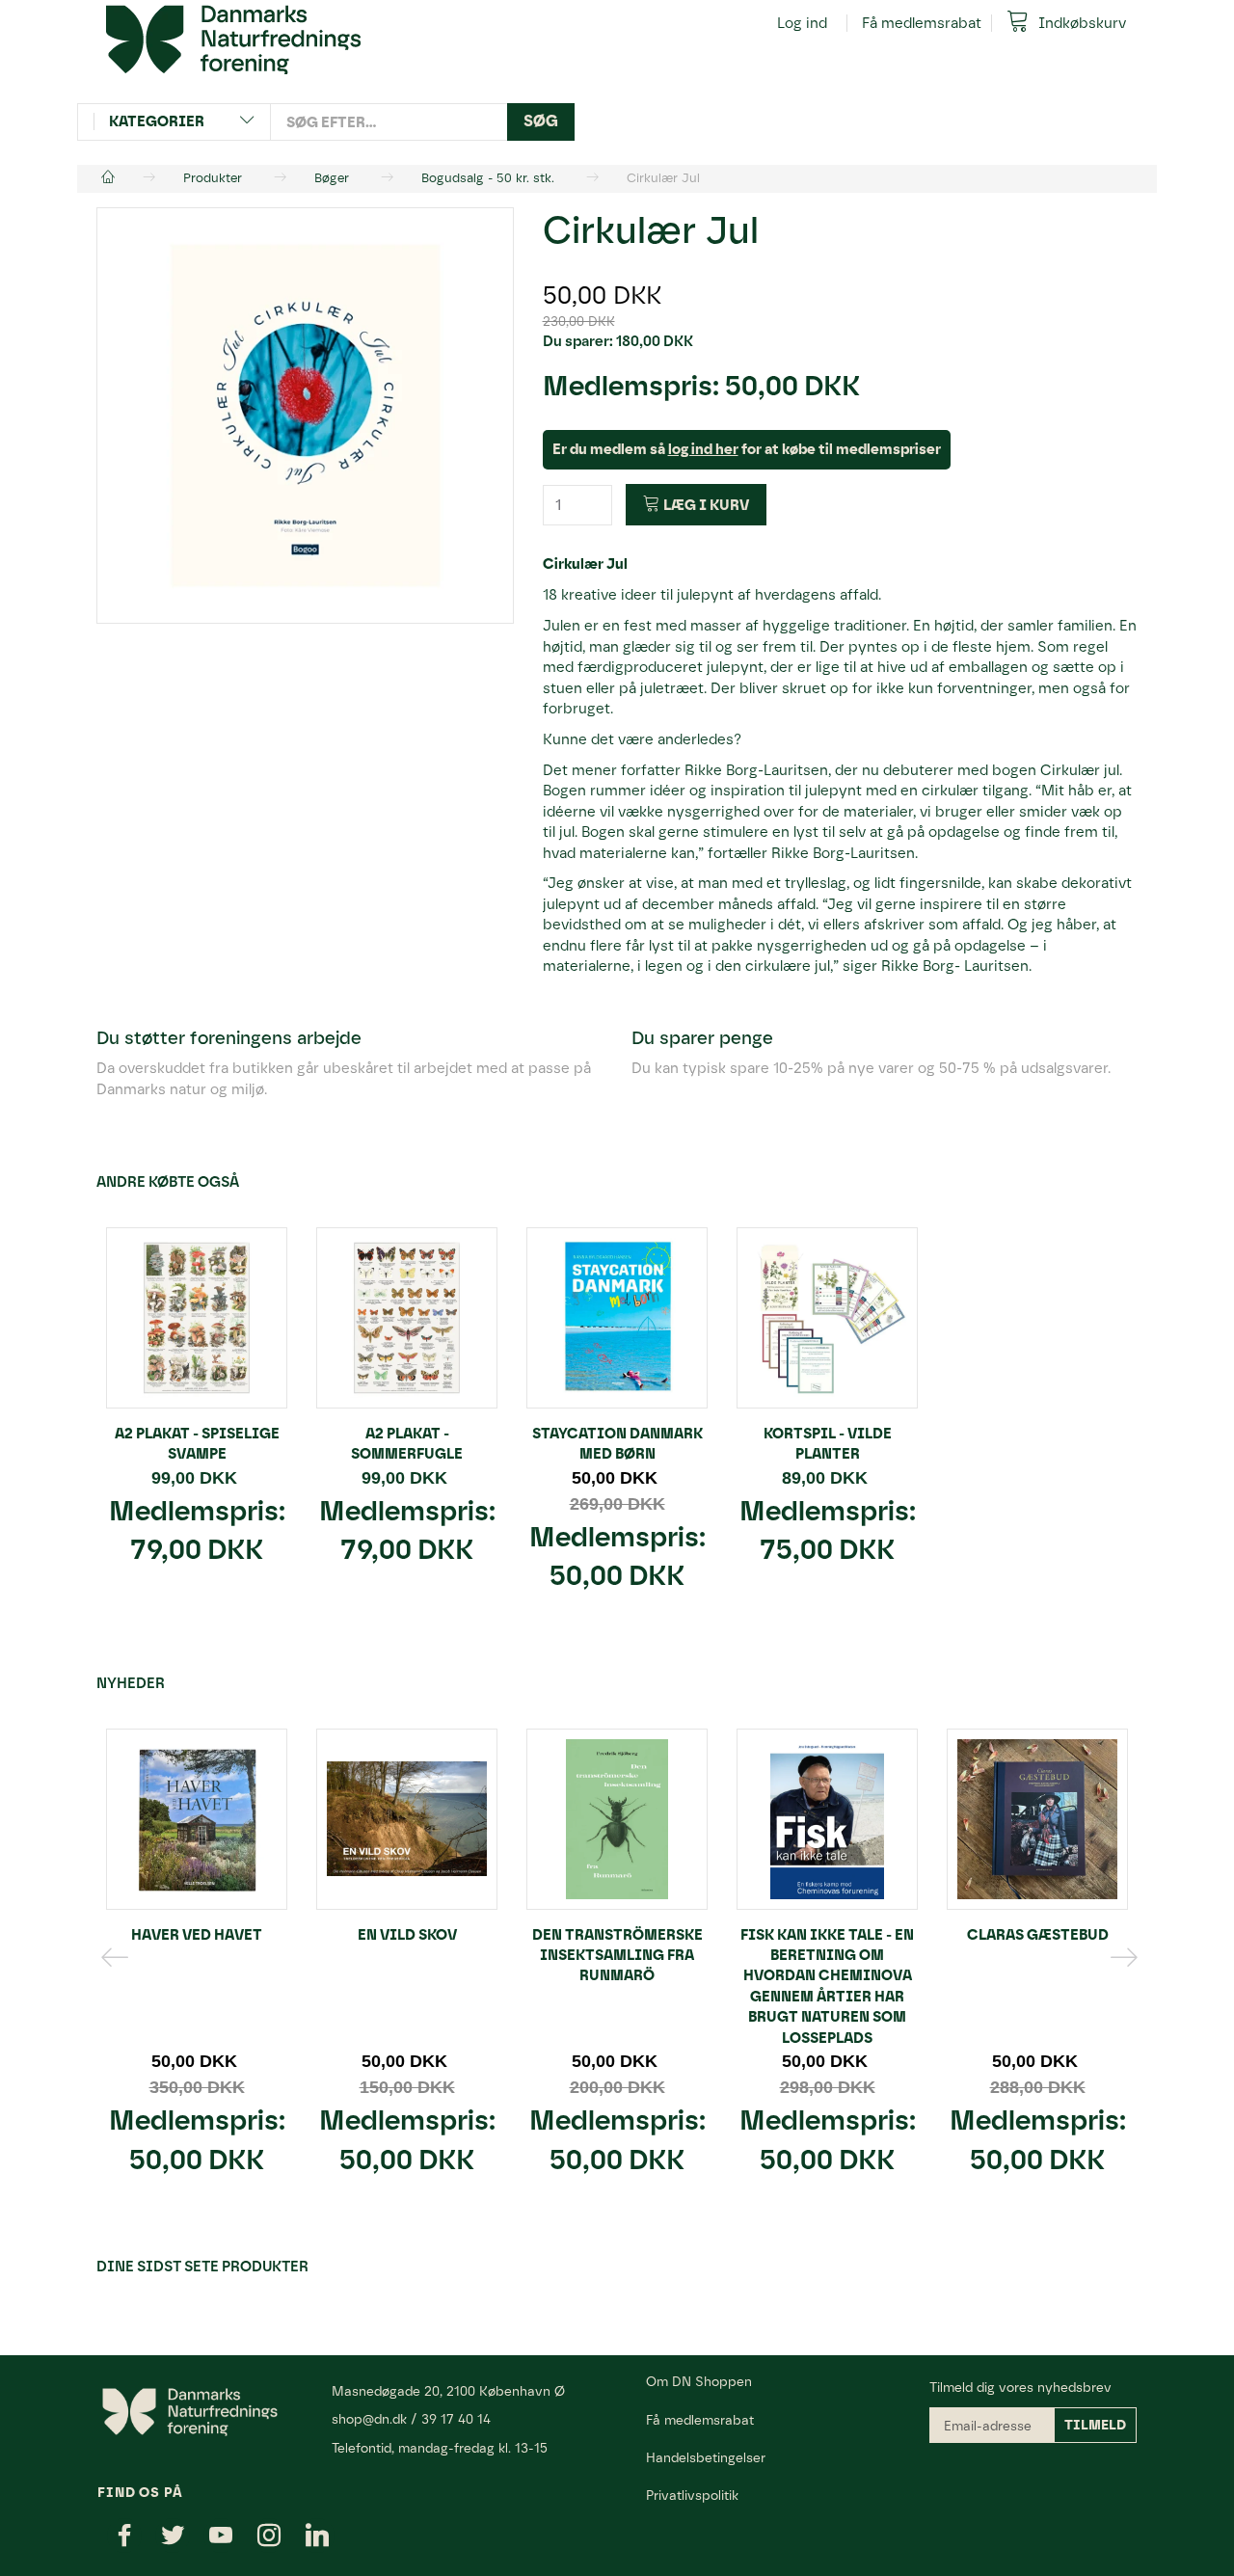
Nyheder (131, 1683)
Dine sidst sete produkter (202, 2267)
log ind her (703, 449)
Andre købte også (168, 1182)
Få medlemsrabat (922, 23)
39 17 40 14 (456, 2419)
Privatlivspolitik (692, 2495)
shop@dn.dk (369, 2419)
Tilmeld (1095, 2425)
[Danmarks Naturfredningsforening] (233, 39)
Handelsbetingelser (706, 2457)
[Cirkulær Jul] (305, 416)
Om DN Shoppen (699, 2381)
